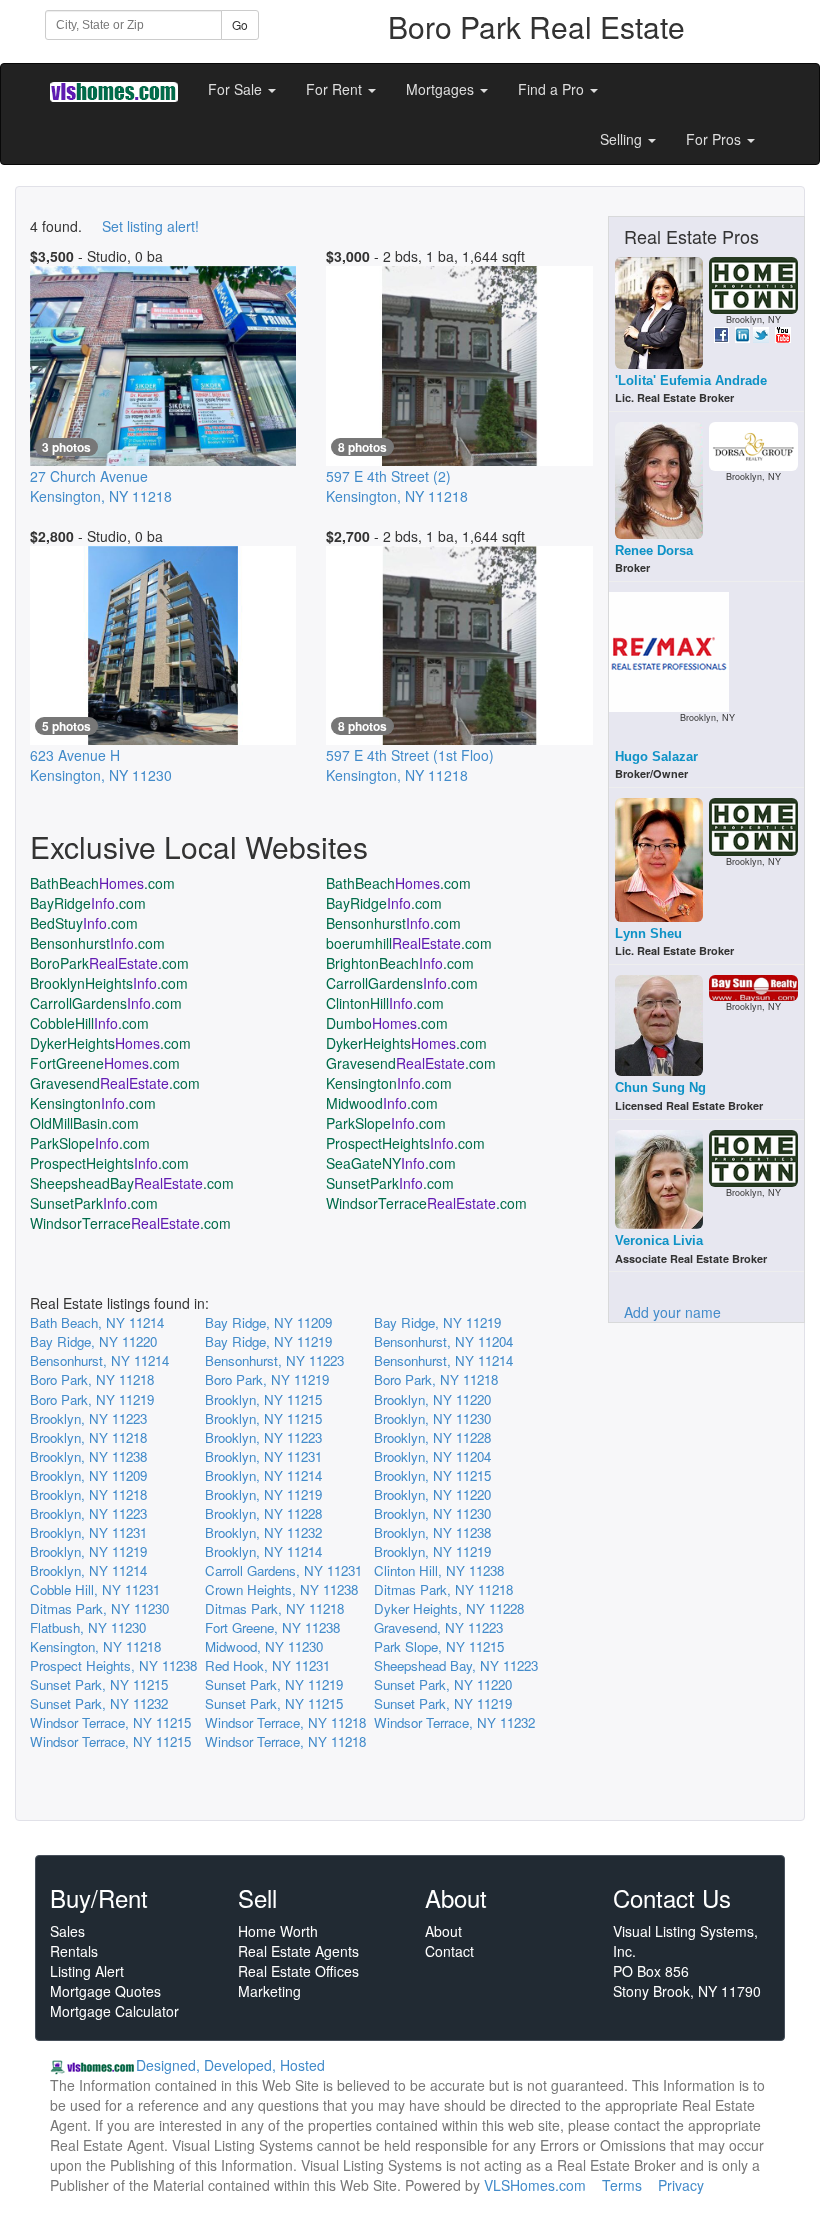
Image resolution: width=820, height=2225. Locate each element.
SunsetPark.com (390, 1183)
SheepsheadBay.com (132, 1183)
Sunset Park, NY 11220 (443, 1684)
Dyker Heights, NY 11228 (449, 1608)
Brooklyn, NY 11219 (263, 1494)
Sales (67, 1931)
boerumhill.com (409, 943)
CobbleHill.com (89, 1023)
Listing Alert (87, 1971)
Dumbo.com (387, 1023)
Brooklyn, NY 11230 (432, 1418)
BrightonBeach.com (400, 963)
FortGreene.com (105, 1063)
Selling (623, 139)
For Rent (336, 89)
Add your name (672, 1312)
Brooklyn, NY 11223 (88, 1418)
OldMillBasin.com (84, 1123)
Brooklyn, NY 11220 (432, 1399)
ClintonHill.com (385, 1003)
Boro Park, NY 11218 (92, 1379)
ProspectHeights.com (405, 1143)
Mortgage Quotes (105, 1991)
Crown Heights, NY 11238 (281, 1589)
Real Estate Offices (298, 1971)
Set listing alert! (150, 226)
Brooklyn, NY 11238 (88, 1456)
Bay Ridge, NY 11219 (437, 1322)
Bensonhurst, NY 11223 (274, 1360)
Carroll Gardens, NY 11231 (283, 1570)
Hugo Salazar (656, 756)
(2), (397, 486)
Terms (622, 2185)
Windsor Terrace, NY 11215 (110, 1722)
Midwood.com (382, 1103)
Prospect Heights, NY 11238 (113, 1665)
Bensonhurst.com (393, 923)
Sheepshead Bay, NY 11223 (456, 1665)
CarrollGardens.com (402, 983)
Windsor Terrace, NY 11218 (285, 1722)
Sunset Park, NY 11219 (274, 1684)
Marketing (269, 1991)
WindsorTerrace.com (426, 1203)
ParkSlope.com (386, 1123)
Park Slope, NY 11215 (439, 1646)
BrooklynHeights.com (109, 983)
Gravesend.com (411, 1063)
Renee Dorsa (654, 550)
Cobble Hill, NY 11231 (95, 1589)
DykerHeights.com (110, 1043)
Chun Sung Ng (660, 1087)
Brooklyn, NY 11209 (88, 1475)
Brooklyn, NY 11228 (432, 1437)
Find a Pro (553, 89)
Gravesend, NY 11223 (438, 1627)
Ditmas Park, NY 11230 (99, 1608)
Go (240, 24)
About (443, 1931)
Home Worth (278, 1931)
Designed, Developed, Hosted (230, 2065)
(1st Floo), (410, 765)
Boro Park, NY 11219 (267, 1379)
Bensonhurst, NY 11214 (99, 1360)
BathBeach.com (102, 883)
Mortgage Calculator (114, 2011)
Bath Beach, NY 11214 (97, 1322)
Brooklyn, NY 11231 (263, 1456)
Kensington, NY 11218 (95, 1646)
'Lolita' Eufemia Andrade (691, 380)
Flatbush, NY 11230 (88, 1627)
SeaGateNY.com (391, 1163)
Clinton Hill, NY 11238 (439, 1570)
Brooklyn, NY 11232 (263, 1532)
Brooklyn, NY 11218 (88, 1437)
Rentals (74, 1951)
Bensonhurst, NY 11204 (443, 1341)
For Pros (715, 139)
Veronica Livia (659, 1240)
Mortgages (442, 89)
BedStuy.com (84, 923)
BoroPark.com (109, 963)
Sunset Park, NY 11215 (99, 1684)
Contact (449, 1951)
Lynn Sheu (648, 933)
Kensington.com (389, 1083)
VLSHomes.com (535, 2185)
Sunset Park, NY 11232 (99, 1703)
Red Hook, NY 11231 (267, 1665)
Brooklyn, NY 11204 (432, 1456)
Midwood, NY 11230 (264, 1646)
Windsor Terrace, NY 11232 (454, 1722)
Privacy (681, 2185)
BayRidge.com (88, 903)
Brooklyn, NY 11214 (263, 1475)
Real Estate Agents (298, 1951)
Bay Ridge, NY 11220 (93, 1341)
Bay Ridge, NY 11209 (268, 1322)
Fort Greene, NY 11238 (272, 1627)
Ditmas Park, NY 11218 (443, 1589)
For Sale (237, 89)
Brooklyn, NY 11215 (263, 1399)
